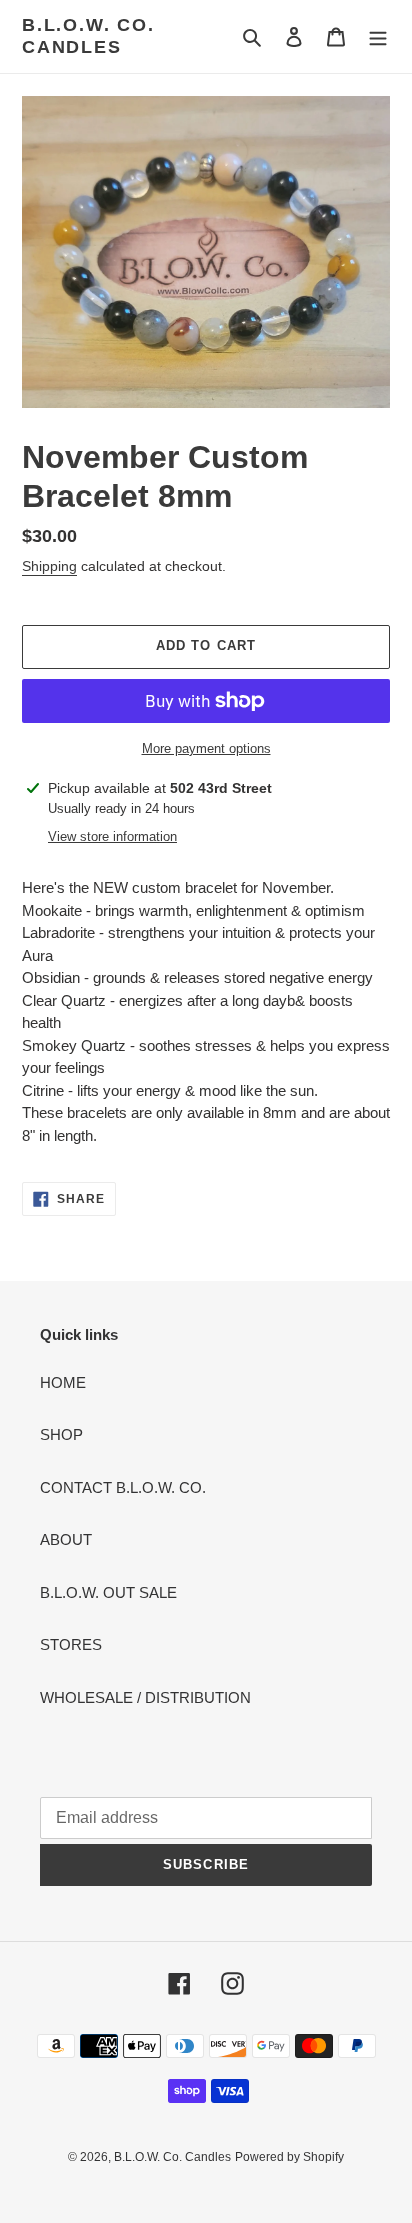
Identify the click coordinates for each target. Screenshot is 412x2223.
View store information (112, 836)
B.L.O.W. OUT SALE (108, 1592)
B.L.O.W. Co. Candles (88, 36)
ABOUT (66, 1539)
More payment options (206, 748)
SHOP (61, 1434)
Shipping (49, 566)
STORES (71, 1644)
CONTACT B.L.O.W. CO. (123, 1487)
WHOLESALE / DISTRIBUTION (145, 1697)
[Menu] (378, 36)
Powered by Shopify (289, 2157)
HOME (63, 1382)
